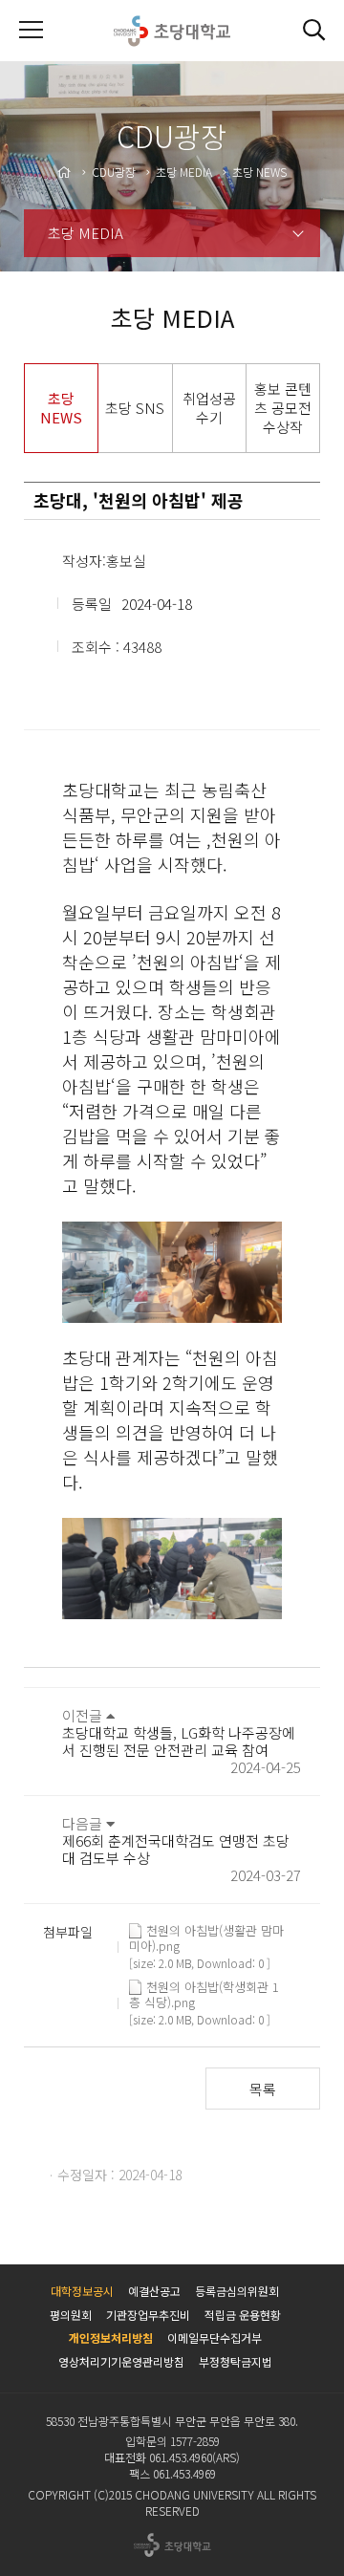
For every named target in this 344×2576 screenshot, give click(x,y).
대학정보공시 (82, 2291)
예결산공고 (154, 2291)
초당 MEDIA (86, 233)
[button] (313, 31)
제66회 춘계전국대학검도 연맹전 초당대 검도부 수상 (176, 1849)
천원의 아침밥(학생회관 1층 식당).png (204, 1987)
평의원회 (71, 2315)
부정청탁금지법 (236, 2361)
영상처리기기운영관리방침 (121, 2361)
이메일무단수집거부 (215, 2338)
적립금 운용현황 (243, 2315)
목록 (263, 2089)
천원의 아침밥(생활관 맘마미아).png (206, 1931)
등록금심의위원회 (237, 2291)
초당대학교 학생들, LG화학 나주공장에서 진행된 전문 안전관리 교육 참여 (179, 1741)
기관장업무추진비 (148, 2315)
